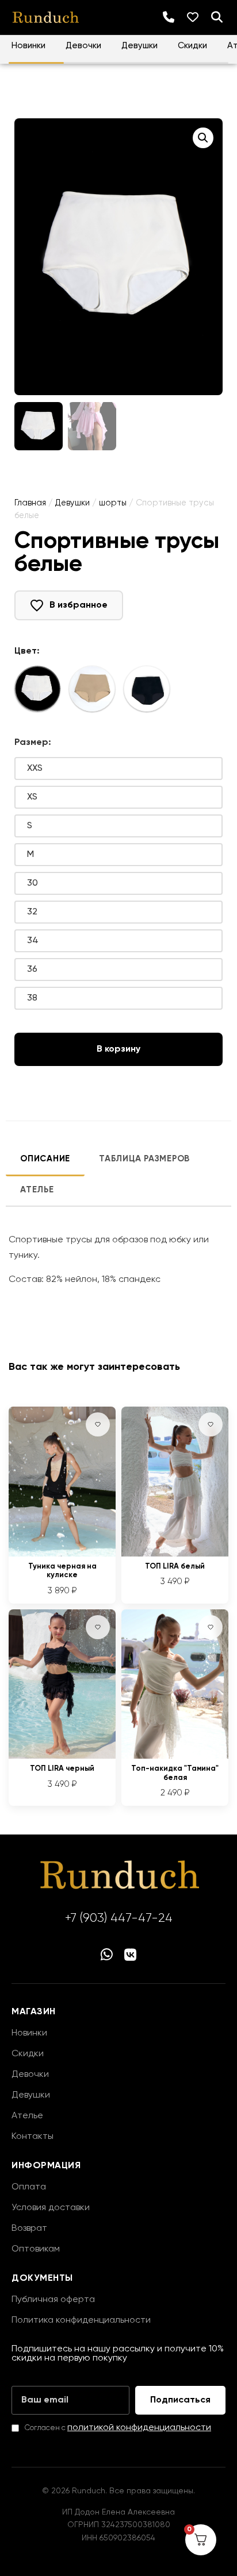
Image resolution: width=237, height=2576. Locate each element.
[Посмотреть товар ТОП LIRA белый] (175, 1554)
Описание (45, 1159)
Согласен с (118, 2428)
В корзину (118, 1049)
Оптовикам (36, 2249)
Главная (30, 503)
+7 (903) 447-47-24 (119, 1918)
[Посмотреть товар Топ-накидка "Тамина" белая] (175, 1756)
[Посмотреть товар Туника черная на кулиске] (62, 1554)
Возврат (29, 2229)
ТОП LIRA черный (62, 1769)
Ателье (37, 1190)
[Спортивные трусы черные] (147, 689)
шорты (113, 503)
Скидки (192, 46)
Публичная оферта (53, 2300)
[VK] (130, 1956)
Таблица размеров (144, 1159)
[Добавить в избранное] (98, 1424)
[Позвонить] (169, 17)
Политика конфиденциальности (81, 2320)
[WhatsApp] (107, 1956)
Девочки (83, 46)
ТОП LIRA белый (175, 1567)
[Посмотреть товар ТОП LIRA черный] (62, 1756)
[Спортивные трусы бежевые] (92, 689)
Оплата (29, 2187)
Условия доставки (51, 2208)
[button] (203, 138)
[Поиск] (217, 17)
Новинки (28, 46)
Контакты (33, 2137)
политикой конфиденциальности (139, 2428)
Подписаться (180, 2400)
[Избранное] (193, 17)
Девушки (139, 46)
